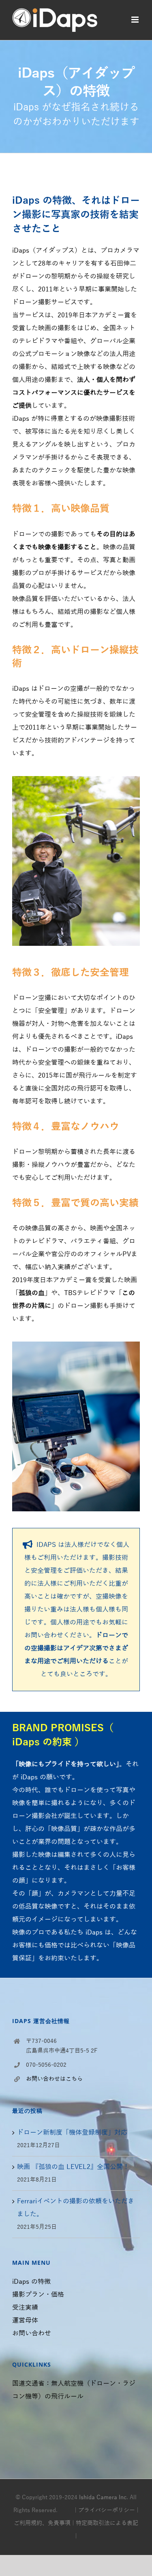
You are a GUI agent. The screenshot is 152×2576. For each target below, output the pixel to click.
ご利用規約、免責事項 (42, 2523)
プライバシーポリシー (107, 2510)
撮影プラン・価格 (38, 2295)
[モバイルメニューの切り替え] (136, 20)
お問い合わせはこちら (54, 2079)
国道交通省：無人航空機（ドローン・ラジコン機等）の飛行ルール (74, 2390)
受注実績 (25, 2308)
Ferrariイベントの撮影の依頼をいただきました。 (76, 2208)
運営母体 (25, 2321)
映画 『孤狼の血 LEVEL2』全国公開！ (73, 2167)
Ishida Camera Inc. (104, 2497)
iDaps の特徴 (31, 2282)
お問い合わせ (32, 2333)
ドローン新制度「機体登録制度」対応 (72, 2133)
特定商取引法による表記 (107, 2523)
